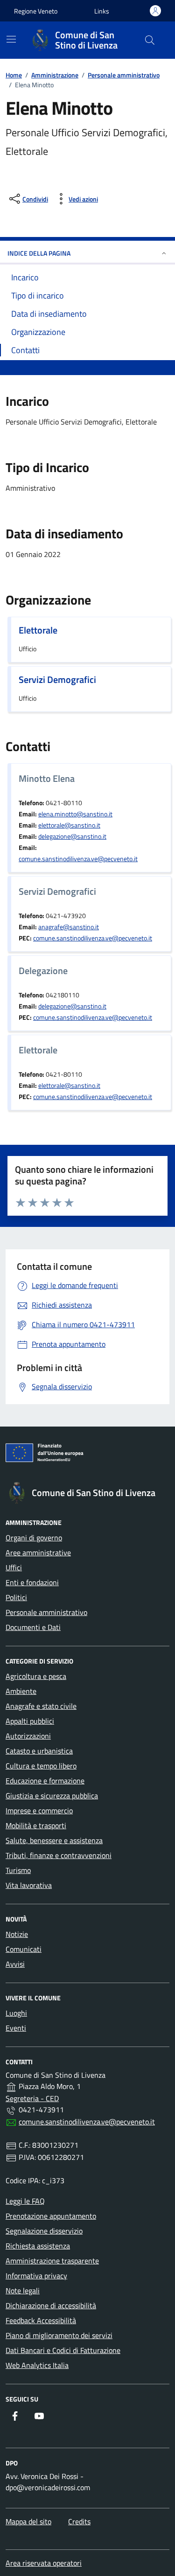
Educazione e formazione (45, 1781)
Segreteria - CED (32, 2098)
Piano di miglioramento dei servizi (59, 2335)
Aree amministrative (38, 1553)
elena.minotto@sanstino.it (75, 814)
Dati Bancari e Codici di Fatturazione (63, 2350)
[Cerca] (150, 40)
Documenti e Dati (33, 1627)
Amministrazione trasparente (52, 2261)
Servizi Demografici (57, 680)
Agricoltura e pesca (36, 1676)
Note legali (23, 2291)
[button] (102, 11)
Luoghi (16, 2013)
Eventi (16, 2028)
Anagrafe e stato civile (41, 1706)
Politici (16, 1597)
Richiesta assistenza (38, 2246)
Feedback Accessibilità (41, 2320)
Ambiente (21, 1691)
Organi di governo (34, 1538)
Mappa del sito (28, 2521)
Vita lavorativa (29, 1885)
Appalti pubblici (30, 1721)
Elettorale (38, 630)
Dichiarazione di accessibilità (51, 2305)
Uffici (14, 1567)
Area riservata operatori (44, 2563)
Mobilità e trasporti (36, 1825)
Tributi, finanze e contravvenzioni (59, 1855)
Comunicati (24, 1949)
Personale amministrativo (46, 1612)
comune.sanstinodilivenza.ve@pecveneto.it (78, 859)
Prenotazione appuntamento (51, 2216)
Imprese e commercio (39, 1810)
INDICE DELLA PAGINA (39, 253)
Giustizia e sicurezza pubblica (52, 1796)
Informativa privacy (36, 2276)
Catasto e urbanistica (39, 1751)
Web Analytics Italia (37, 2365)
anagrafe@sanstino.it (69, 927)
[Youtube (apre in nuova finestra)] (39, 2416)
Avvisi (15, 1964)
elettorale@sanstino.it (69, 825)
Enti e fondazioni (32, 1582)
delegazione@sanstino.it (72, 836)
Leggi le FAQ (25, 2201)
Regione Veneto (36, 11)
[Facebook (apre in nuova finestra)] (15, 2416)
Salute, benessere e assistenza (54, 1840)
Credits (79, 2521)
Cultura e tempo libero (41, 1766)
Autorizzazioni (28, 1736)
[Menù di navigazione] (11, 39)
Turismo (18, 1870)
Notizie (17, 1934)
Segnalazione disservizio (44, 2231)
